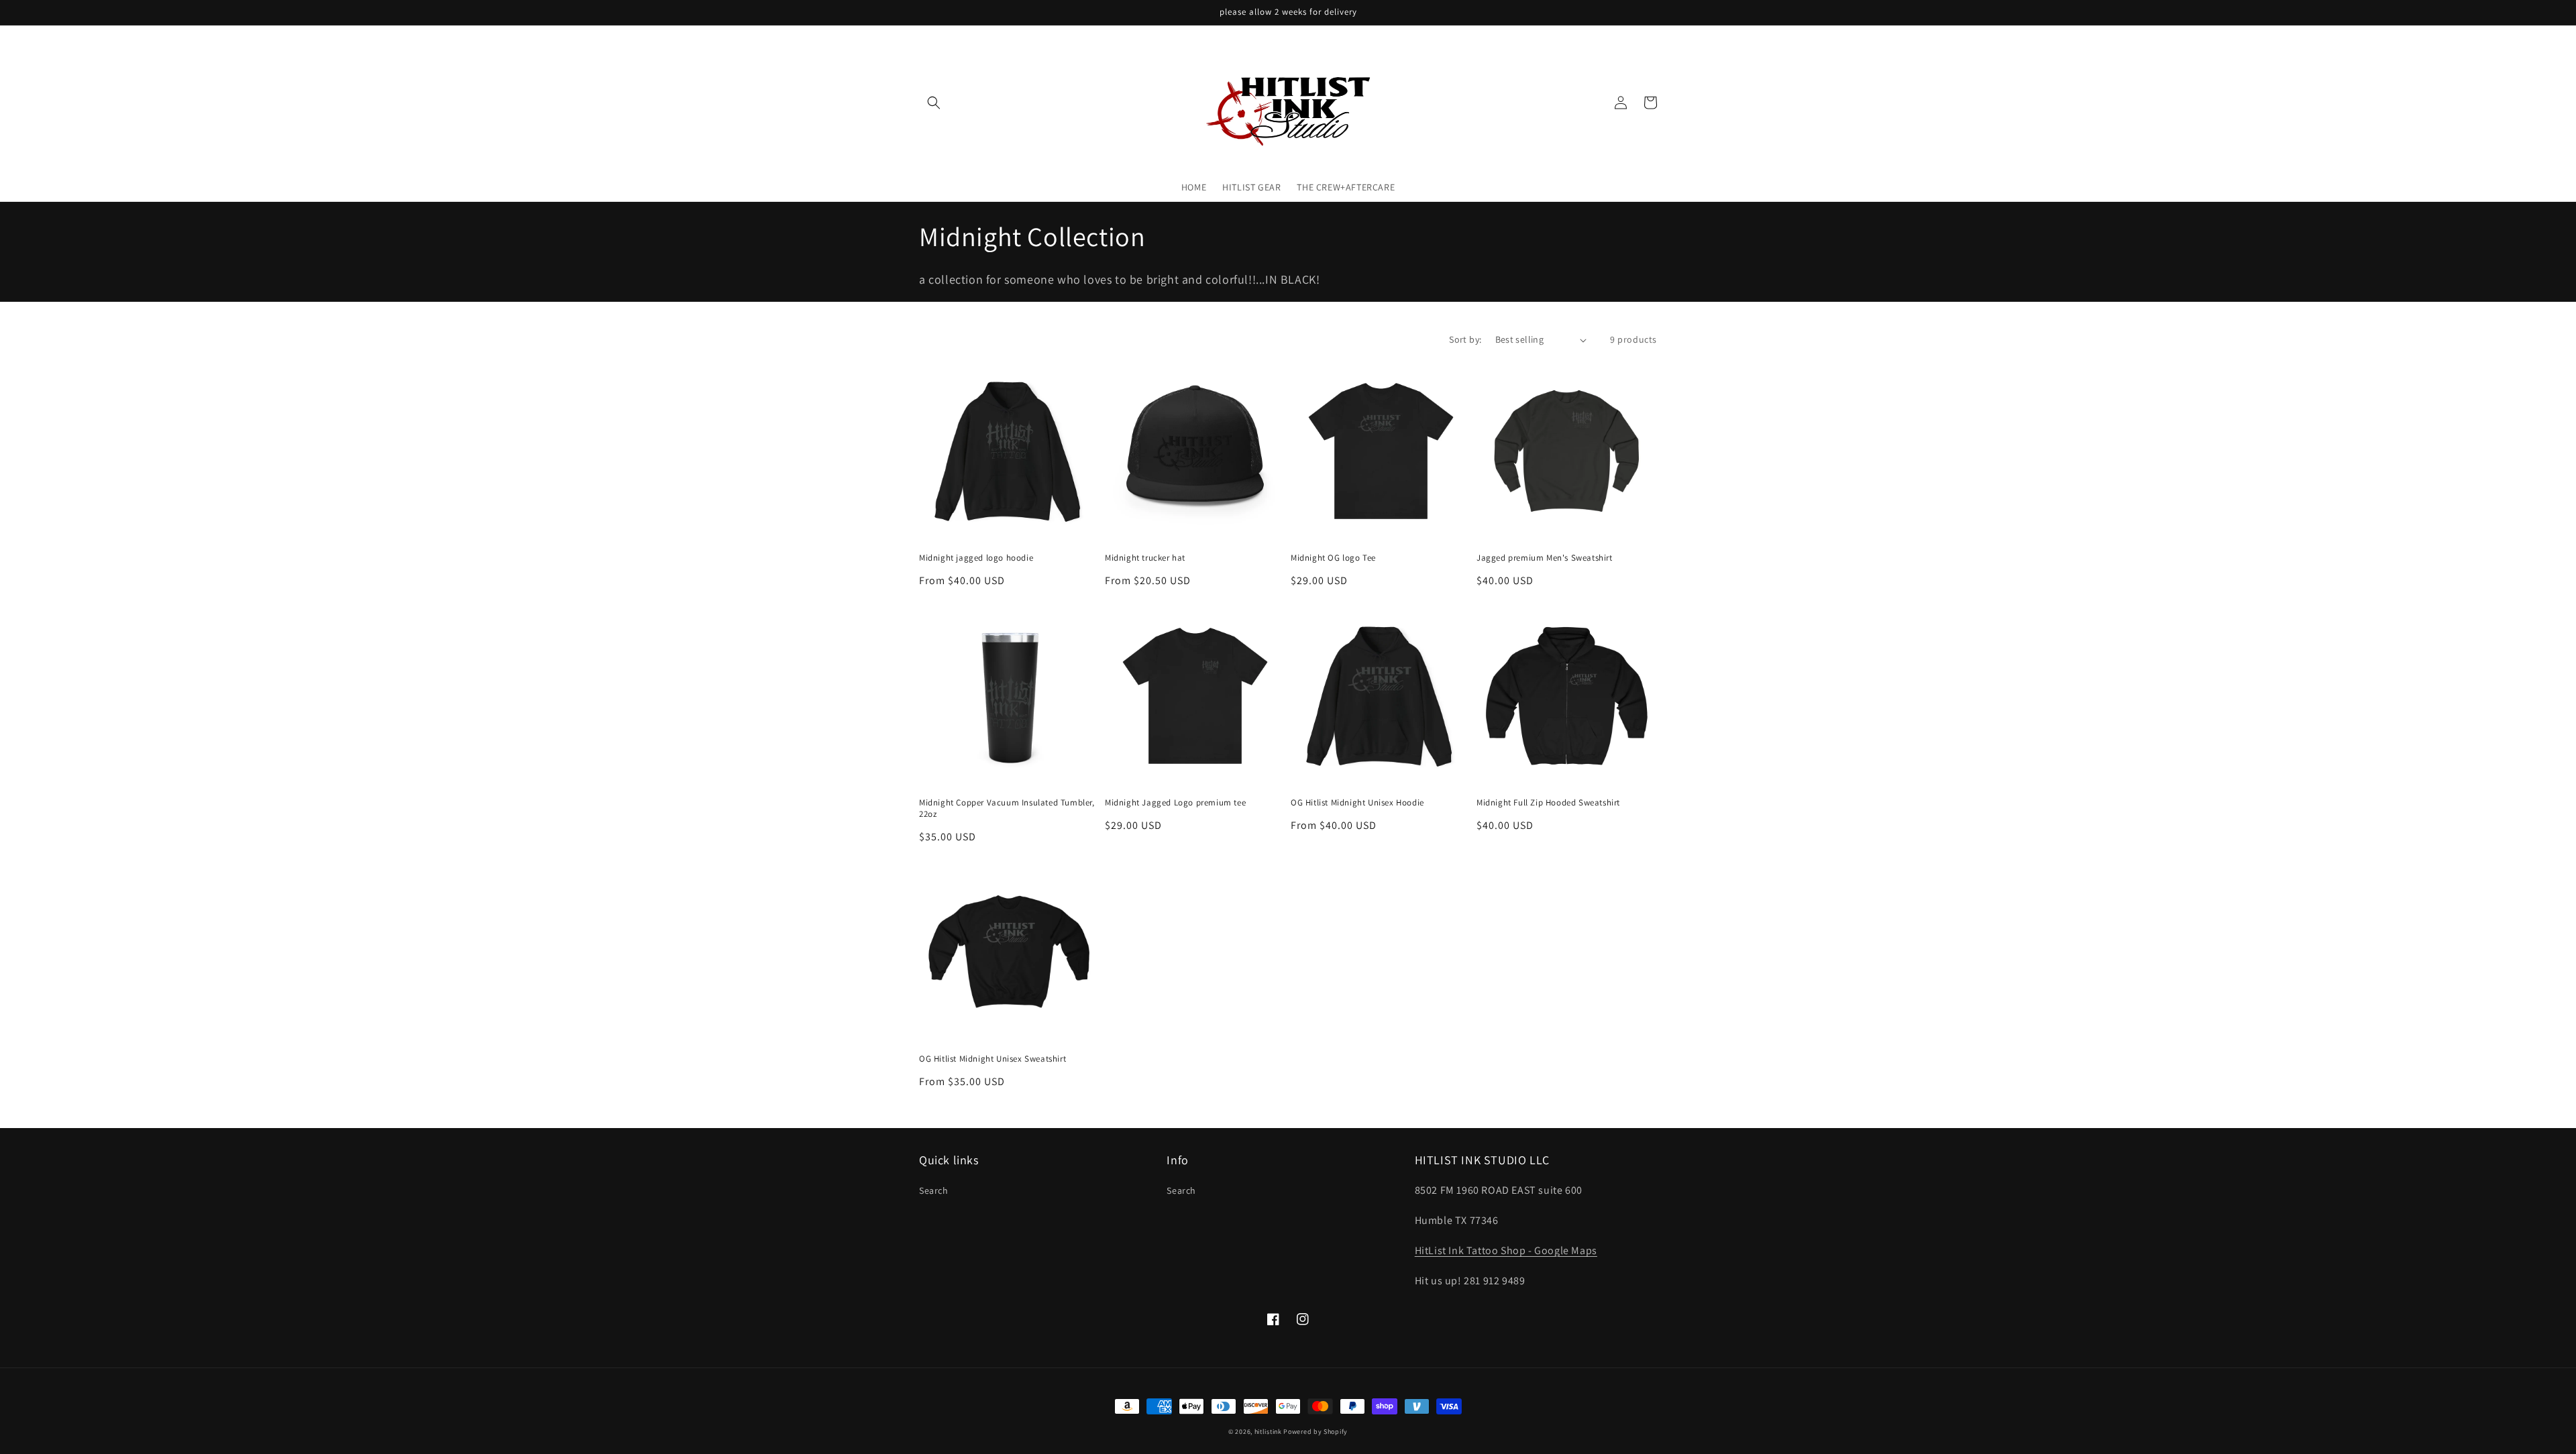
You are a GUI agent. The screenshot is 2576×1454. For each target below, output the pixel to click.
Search (934, 1190)
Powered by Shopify (1316, 1432)
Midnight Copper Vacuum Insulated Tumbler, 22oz (1007, 808)
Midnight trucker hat (1145, 558)
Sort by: (1465, 339)
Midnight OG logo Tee (1333, 558)
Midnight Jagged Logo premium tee (1175, 803)
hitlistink (1268, 1432)
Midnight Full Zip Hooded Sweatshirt (1548, 803)
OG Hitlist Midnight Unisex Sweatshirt (992, 1059)
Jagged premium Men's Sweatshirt (1545, 558)
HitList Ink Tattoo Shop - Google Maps (1506, 1250)
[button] (934, 103)
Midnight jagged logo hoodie (976, 558)
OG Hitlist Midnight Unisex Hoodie (1357, 803)
